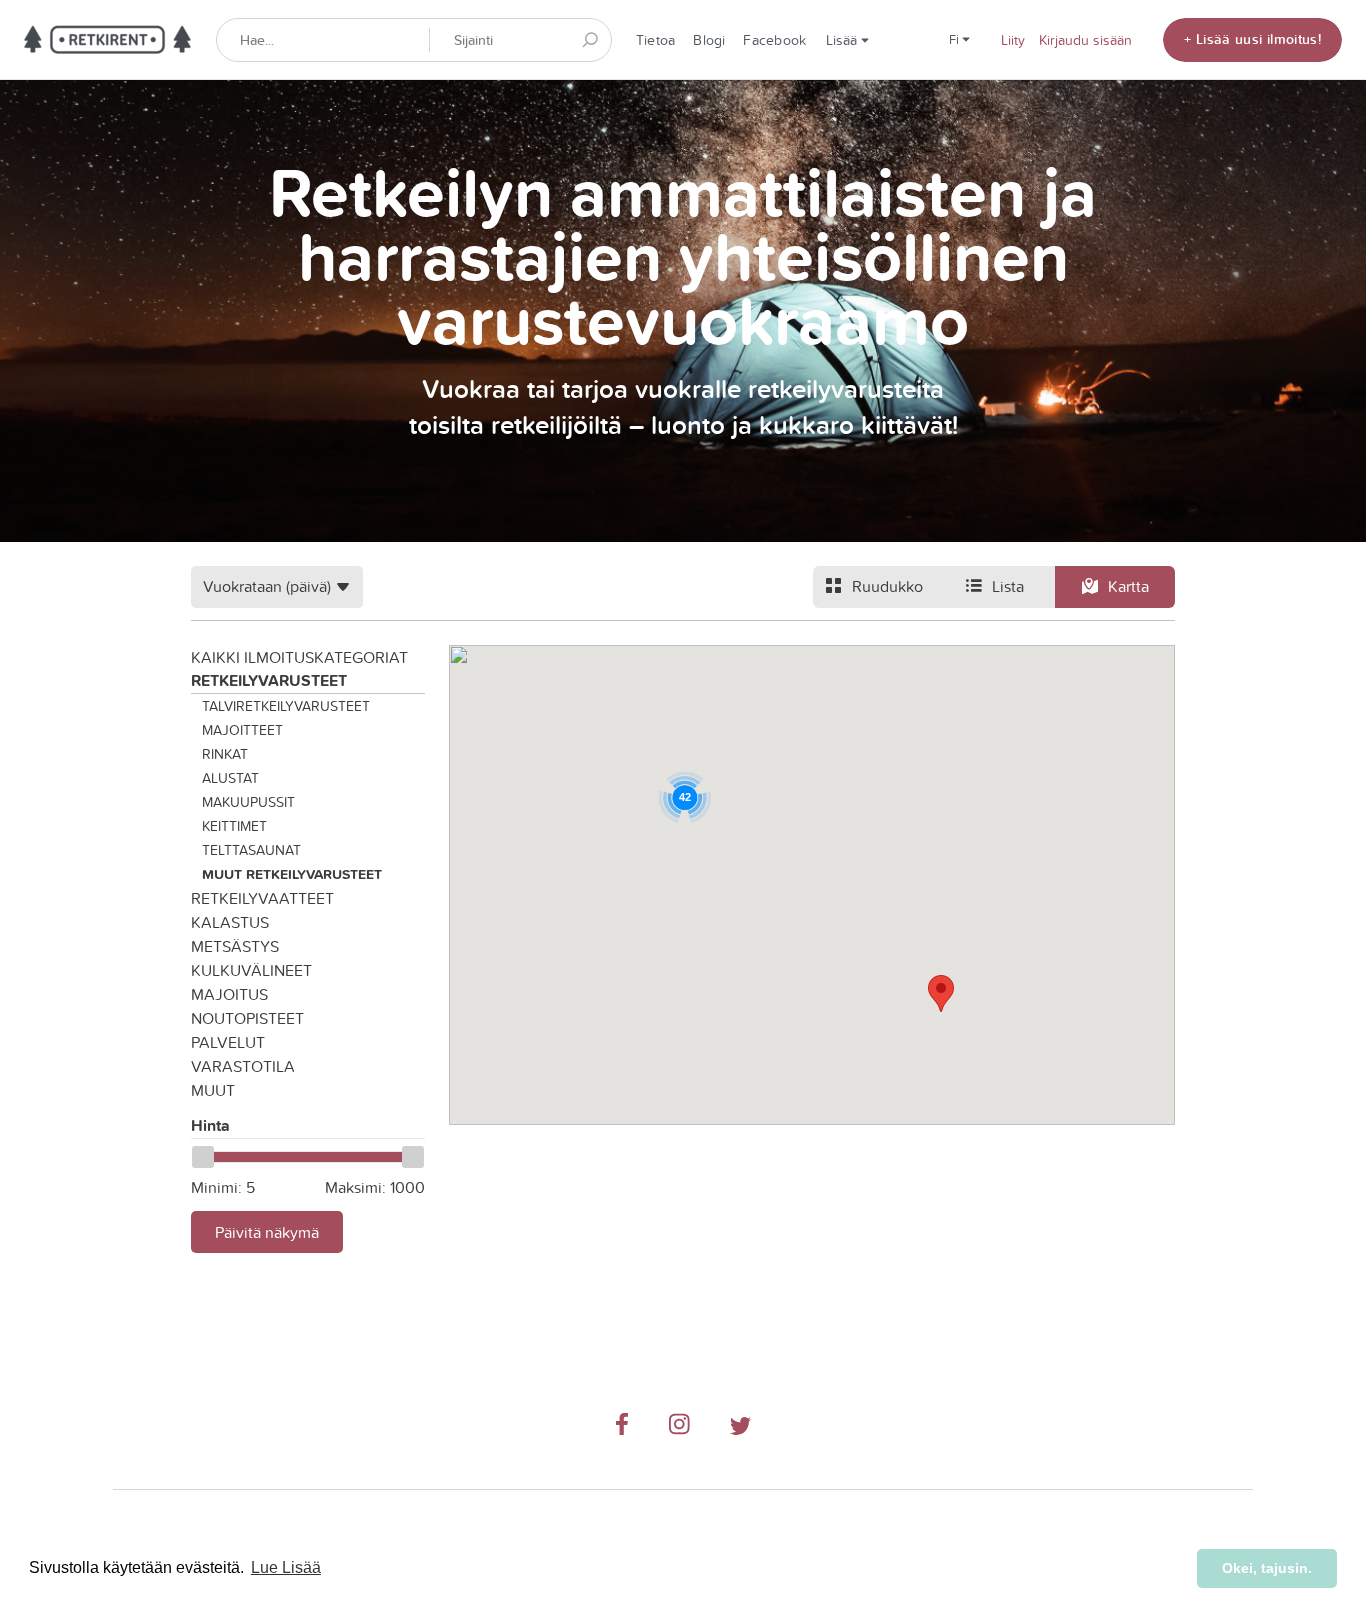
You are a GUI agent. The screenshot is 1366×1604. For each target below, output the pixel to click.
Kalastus (230, 922)
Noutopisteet (247, 1018)
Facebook (774, 40)
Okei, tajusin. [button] (1267, 1568)
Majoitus (229, 994)
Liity (1013, 40)
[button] (941, 993)
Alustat (230, 778)
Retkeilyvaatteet (262, 898)
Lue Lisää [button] (286, 1567)
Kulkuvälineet (251, 970)
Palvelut (228, 1042)
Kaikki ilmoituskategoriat (299, 657)
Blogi (709, 40)
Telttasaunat (251, 850)
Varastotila (243, 1066)
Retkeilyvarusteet (269, 680)
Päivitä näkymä (267, 1232)
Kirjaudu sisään (1085, 40)
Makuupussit (248, 802)
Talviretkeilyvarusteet (286, 706)
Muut (213, 1090)
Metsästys (235, 946)
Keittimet (234, 826)
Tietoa (655, 40)
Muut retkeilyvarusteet (292, 874)
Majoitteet (242, 730)
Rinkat (225, 754)
